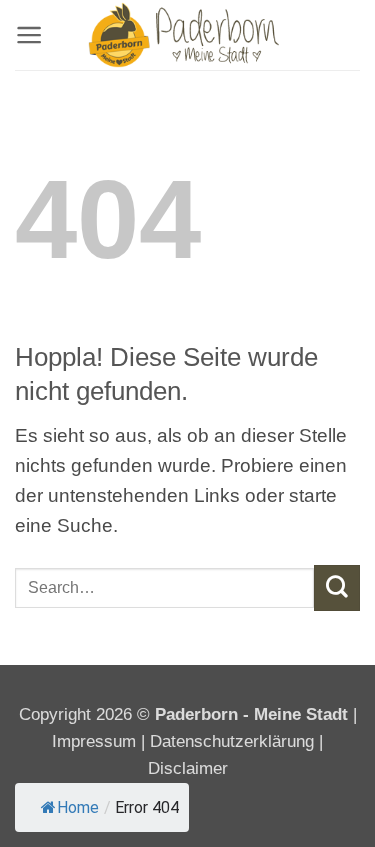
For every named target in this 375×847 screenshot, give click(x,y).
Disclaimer (188, 768)
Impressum (96, 741)
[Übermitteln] (337, 588)
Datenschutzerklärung (232, 741)
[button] (29, 35)
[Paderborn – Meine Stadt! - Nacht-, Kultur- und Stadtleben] (188, 35)
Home (78, 807)
